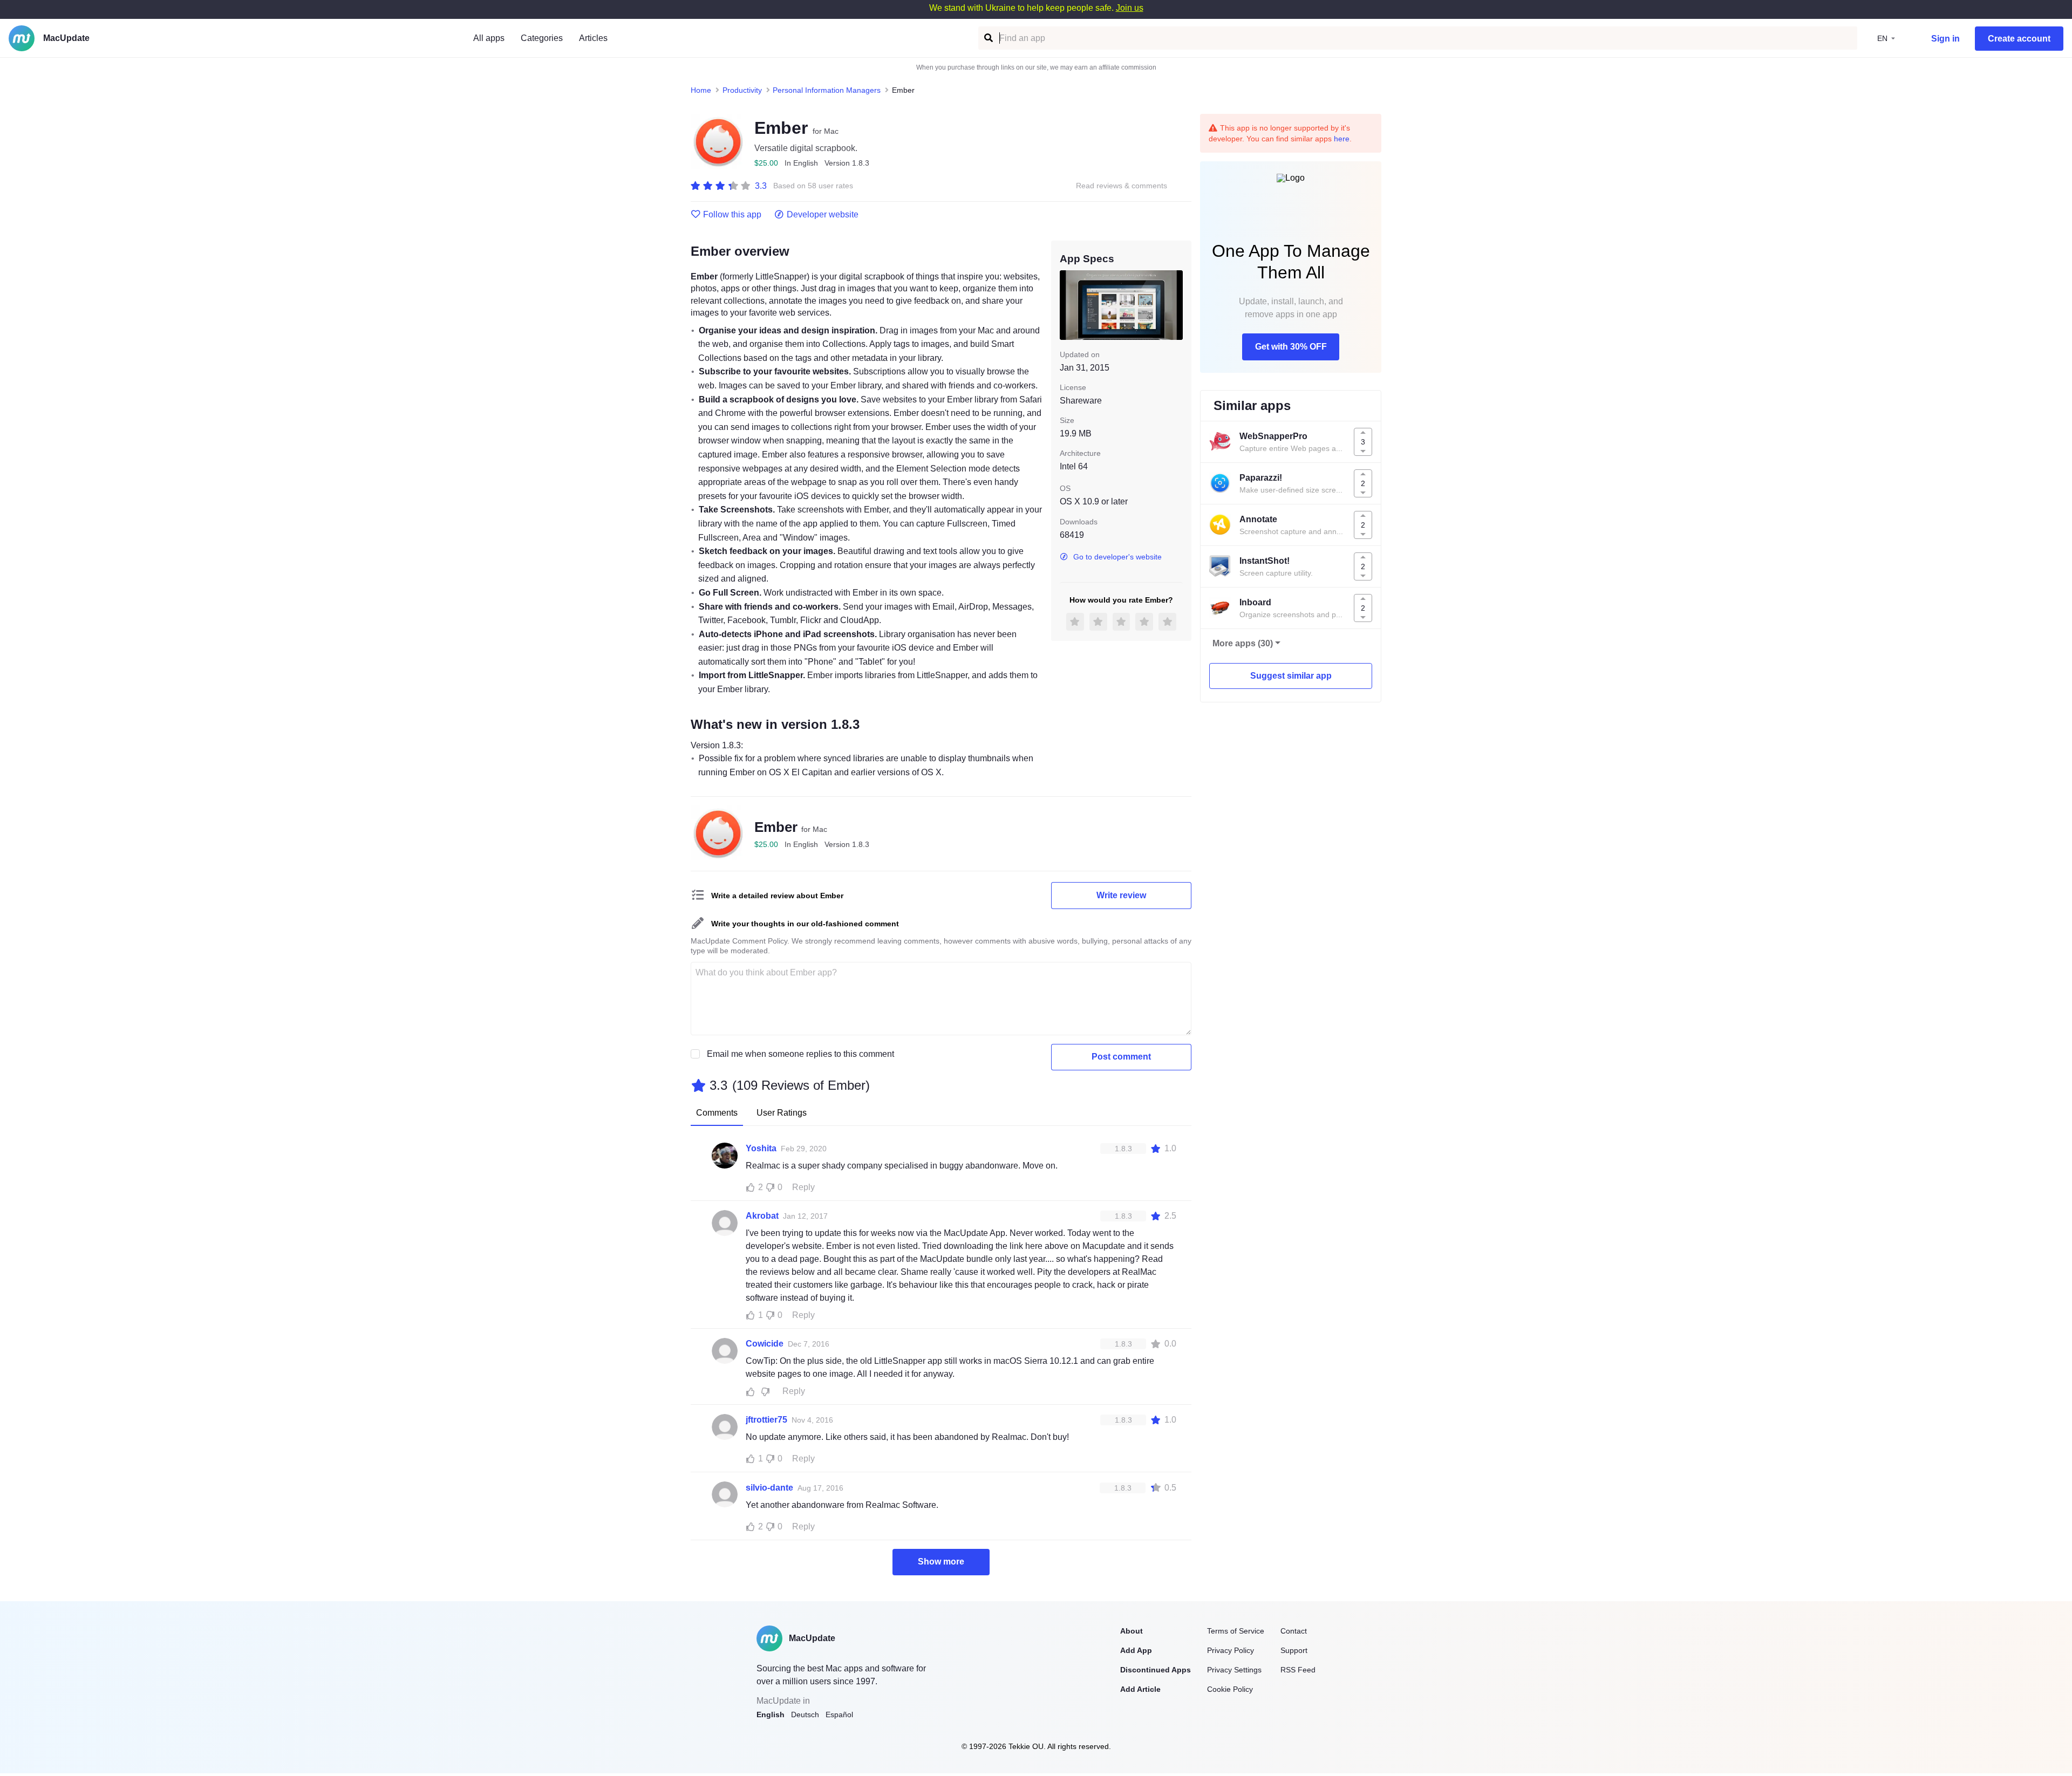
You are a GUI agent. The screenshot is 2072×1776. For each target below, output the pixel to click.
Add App (1136, 1650)
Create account (2019, 39)
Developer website (823, 215)
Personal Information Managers (827, 90)
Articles (593, 38)
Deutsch (805, 1714)
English (771, 1714)
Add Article (1140, 1689)
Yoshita (761, 1148)
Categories (542, 38)
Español (839, 1714)
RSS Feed (1298, 1670)
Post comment (1121, 1057)
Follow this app (732, 215)
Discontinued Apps (1156, 1670)
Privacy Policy (1231, 1650)
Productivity (742, 90)
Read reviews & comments (1122, 186)
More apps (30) (1243, 643)
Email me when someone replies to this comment (800, 1054)
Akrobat (762, 1216)
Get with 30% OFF (1291, 347)
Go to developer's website (1117, 557)
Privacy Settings (1234, 1670)
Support (1294, 1650)
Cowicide (765, 1344)
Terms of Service (1236, 1631)
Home (701, 90)
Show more (941, 1562)
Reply (803, 1187)
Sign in (1945, 39)
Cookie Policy (1230, 1689)
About (1132, 1631)
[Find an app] (988, 38)
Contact (1294, 1631)
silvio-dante (769, 1488)
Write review (1121, 895)
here (1342, 139)
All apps (489, 38)
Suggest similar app (1291, 676)
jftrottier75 (766, 1420)
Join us (1130, 8)
